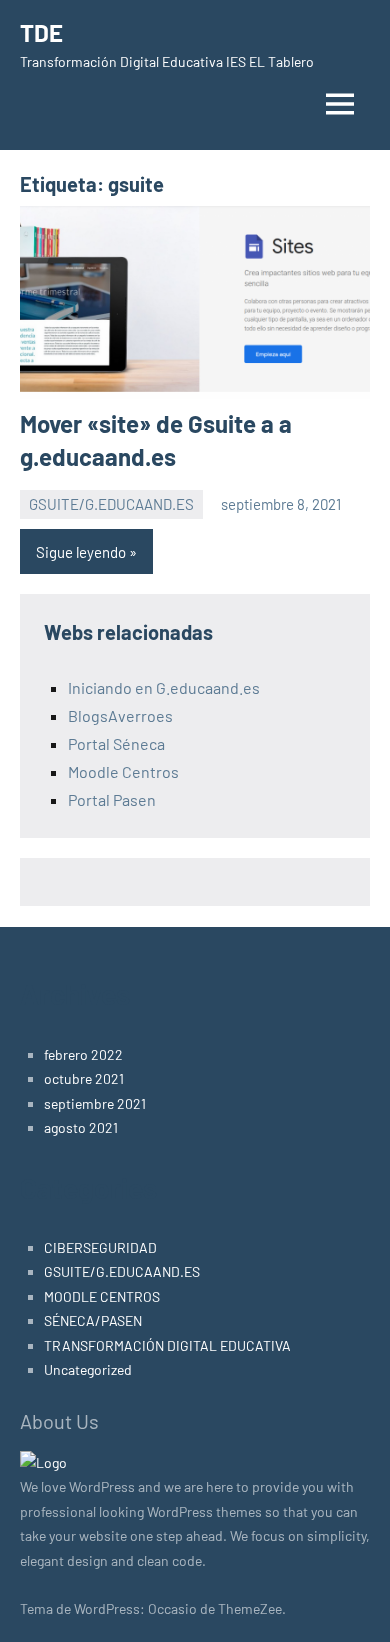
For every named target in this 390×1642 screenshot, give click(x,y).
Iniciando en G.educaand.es (164, 687)
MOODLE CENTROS (102, 1296)
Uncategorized (88, 1369)
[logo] (43, 1462)
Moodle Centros (123, 771)
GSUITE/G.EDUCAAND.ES (111, 504)
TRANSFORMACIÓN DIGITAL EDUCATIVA (167, 1345)
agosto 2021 (81, 1127)
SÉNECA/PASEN (93, 1320)
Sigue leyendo (81, 552)
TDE (41, 32)
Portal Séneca (116, 743)
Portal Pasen (112, 799)
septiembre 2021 (95, 1103)
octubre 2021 (84, 1078)
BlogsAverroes (120, 715)
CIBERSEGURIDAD (100, 1247)
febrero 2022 (83, 1054)
